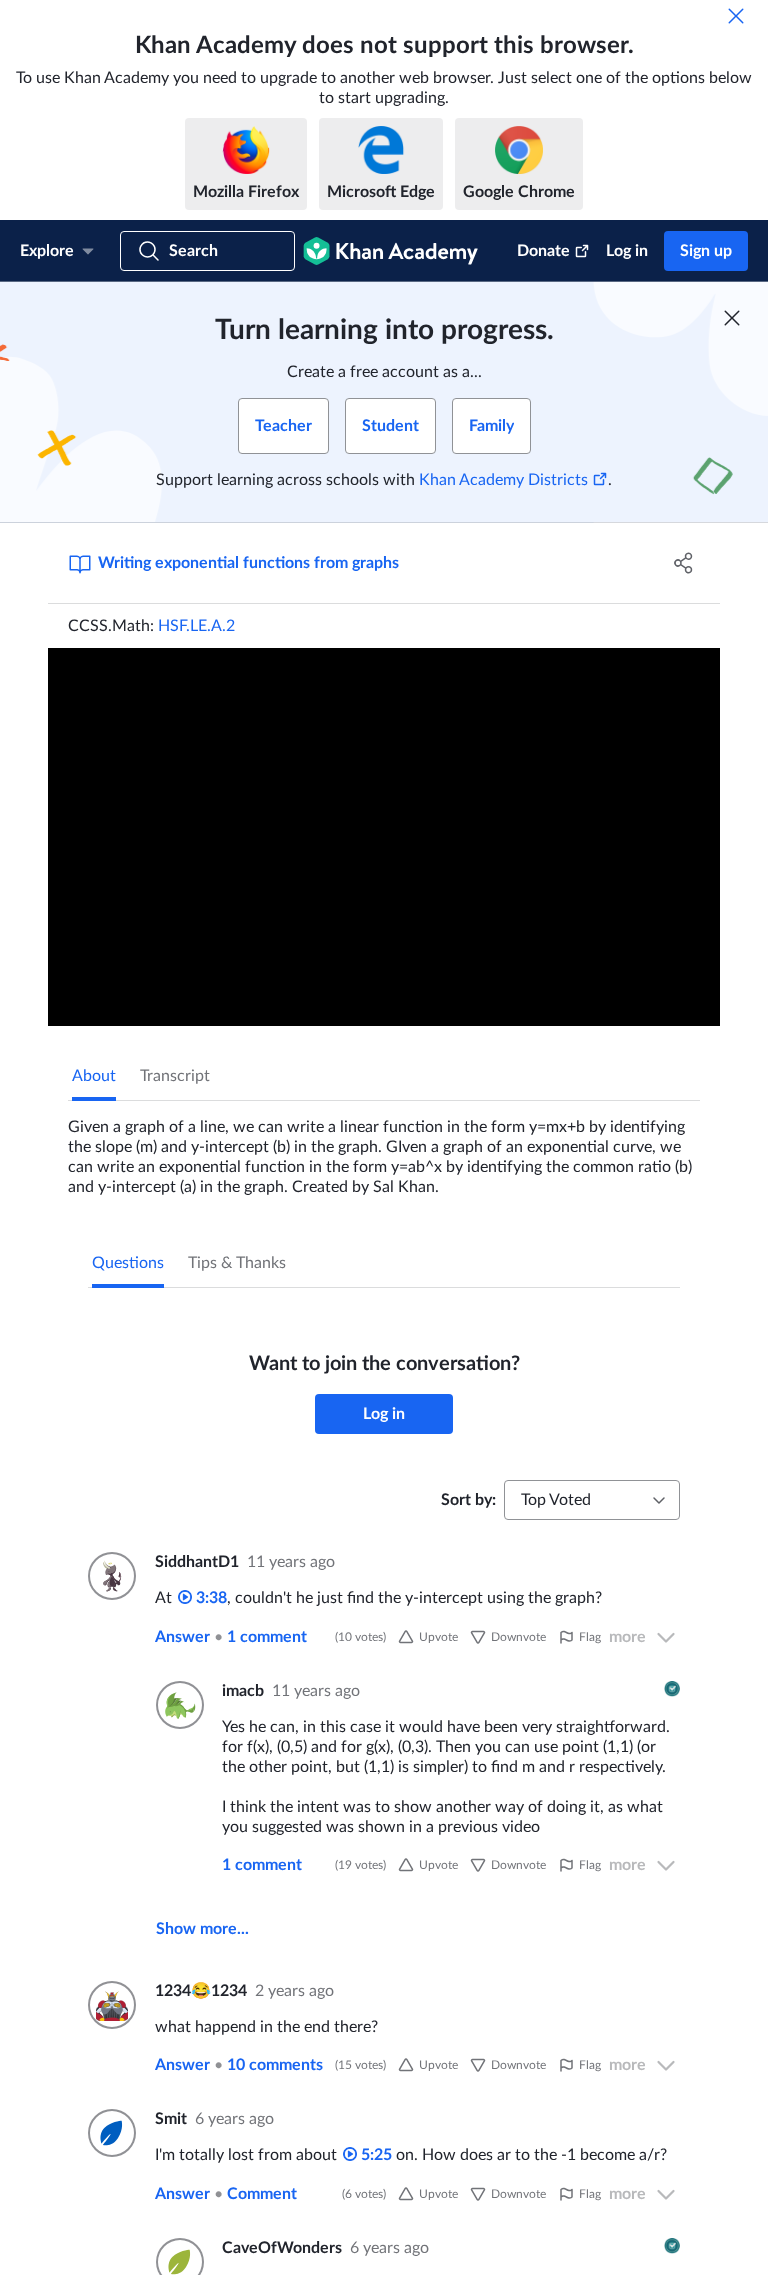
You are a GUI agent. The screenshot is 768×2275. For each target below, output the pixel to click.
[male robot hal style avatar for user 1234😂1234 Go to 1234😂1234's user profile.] (109, 2005)
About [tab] (94, 1076)
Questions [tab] (128, 1263)
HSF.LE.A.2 (196, 626)
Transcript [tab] (175, 1076)
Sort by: (468, 1500)
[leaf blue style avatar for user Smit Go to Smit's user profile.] (109, 2133)
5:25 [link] (374, 2155)
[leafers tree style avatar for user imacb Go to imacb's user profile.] (177, 1705)
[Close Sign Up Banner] (732, 318)
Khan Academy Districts (503, 480)
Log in (627, 251)
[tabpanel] (384, 1149)
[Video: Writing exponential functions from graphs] (384, 837)
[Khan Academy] (390, 251)
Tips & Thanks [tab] (237, 1263)
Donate (543, 251)
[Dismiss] (736, 16)
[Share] (684, 563)
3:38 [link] (209, 1598)
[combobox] (592, 1500)
